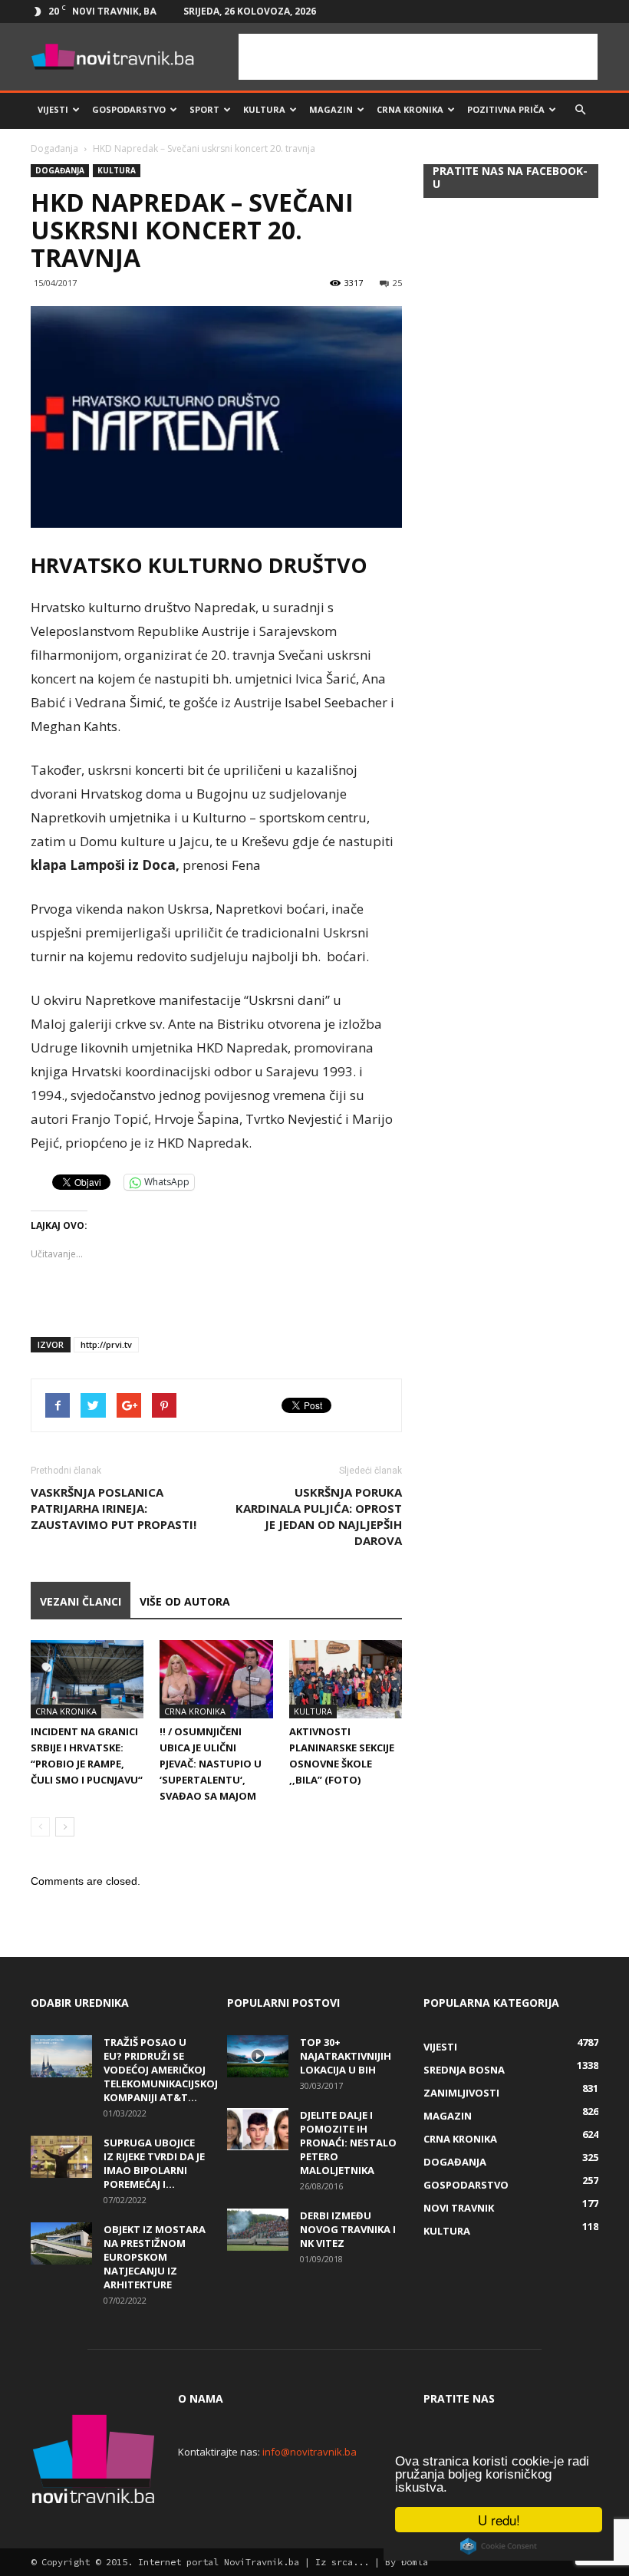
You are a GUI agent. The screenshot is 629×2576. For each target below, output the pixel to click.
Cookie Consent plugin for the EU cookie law (499, 2546)
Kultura (264, 109)
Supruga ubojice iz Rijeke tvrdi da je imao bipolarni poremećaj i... (154, 2163)
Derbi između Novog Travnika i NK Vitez (348, 2229)
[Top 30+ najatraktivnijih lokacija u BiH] (258, 2056)
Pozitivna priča (506, 109)
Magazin (331, 109)
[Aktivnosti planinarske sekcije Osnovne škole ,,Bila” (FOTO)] (346, 1679)
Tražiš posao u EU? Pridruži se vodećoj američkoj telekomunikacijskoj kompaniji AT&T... (161, 2070)
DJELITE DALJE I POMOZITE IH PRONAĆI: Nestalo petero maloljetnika (348, 2143)
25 (397, 283)
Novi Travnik (459, 2208)
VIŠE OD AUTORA (185, 1601)
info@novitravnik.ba (310, 2452)
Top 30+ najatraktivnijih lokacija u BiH (346, 2056)
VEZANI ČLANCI (81, 1601)
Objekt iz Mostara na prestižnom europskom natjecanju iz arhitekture (155, 2257)
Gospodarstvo (129, 109)
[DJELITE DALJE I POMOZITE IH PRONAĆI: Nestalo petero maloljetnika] (258, 2129)
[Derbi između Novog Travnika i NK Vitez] (258, 2230)
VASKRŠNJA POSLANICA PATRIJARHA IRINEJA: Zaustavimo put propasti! (114, 1508)
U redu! (499, 2520)
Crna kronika (410, 109)
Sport (204, 109)
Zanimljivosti (461, 2093)
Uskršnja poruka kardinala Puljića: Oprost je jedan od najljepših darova (319, 1516)
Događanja (54, 148)
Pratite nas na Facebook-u (510, 177)
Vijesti (53, 109)
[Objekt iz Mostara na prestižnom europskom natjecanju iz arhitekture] (61, 2243)
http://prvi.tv (106, 1344)
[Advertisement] (418, 57)
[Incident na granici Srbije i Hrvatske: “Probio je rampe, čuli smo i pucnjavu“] (87, 1679)
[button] (580, 110)
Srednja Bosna (464, 2070)
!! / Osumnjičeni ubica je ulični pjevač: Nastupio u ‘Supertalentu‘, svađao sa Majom (211, 1764)
